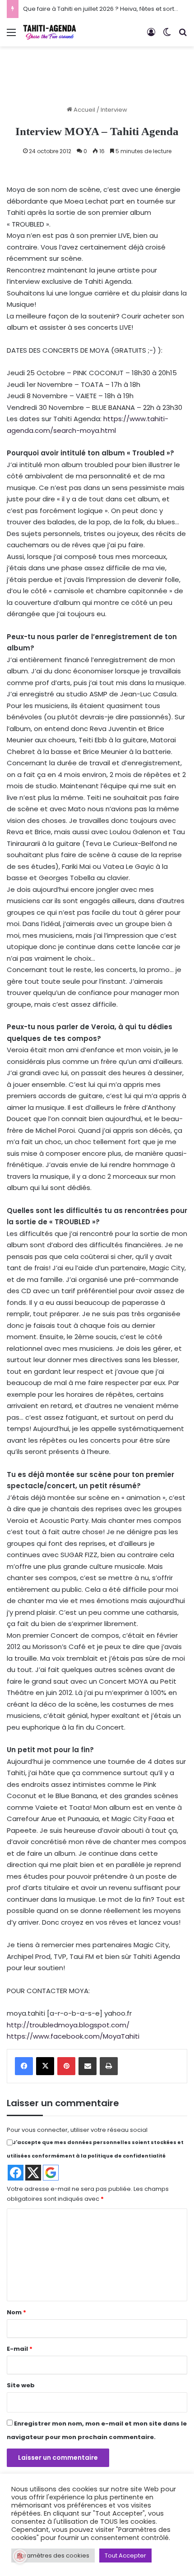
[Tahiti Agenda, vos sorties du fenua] (50, 32)
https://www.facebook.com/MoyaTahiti (73, 2036)
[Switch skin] (167, 36)
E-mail (20, 2349)
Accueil (84, 110)
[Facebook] (24, 2066)
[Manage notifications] (20, 2556)
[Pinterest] (66, 2066)
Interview (114, 110)
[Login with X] (33, 2173)
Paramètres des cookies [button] (53, 2556)
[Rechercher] (183, 36)
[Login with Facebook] (16, 2173)
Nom (16, 2312)
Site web (21, 2385)
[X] (45, 2066)
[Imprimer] (109, 2066)
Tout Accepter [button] (125, 2556)
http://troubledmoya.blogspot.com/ (68, 2025)
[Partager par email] (88, 2066)
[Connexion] (151, 36)
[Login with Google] (51, 2173)
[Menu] (11, 36)
